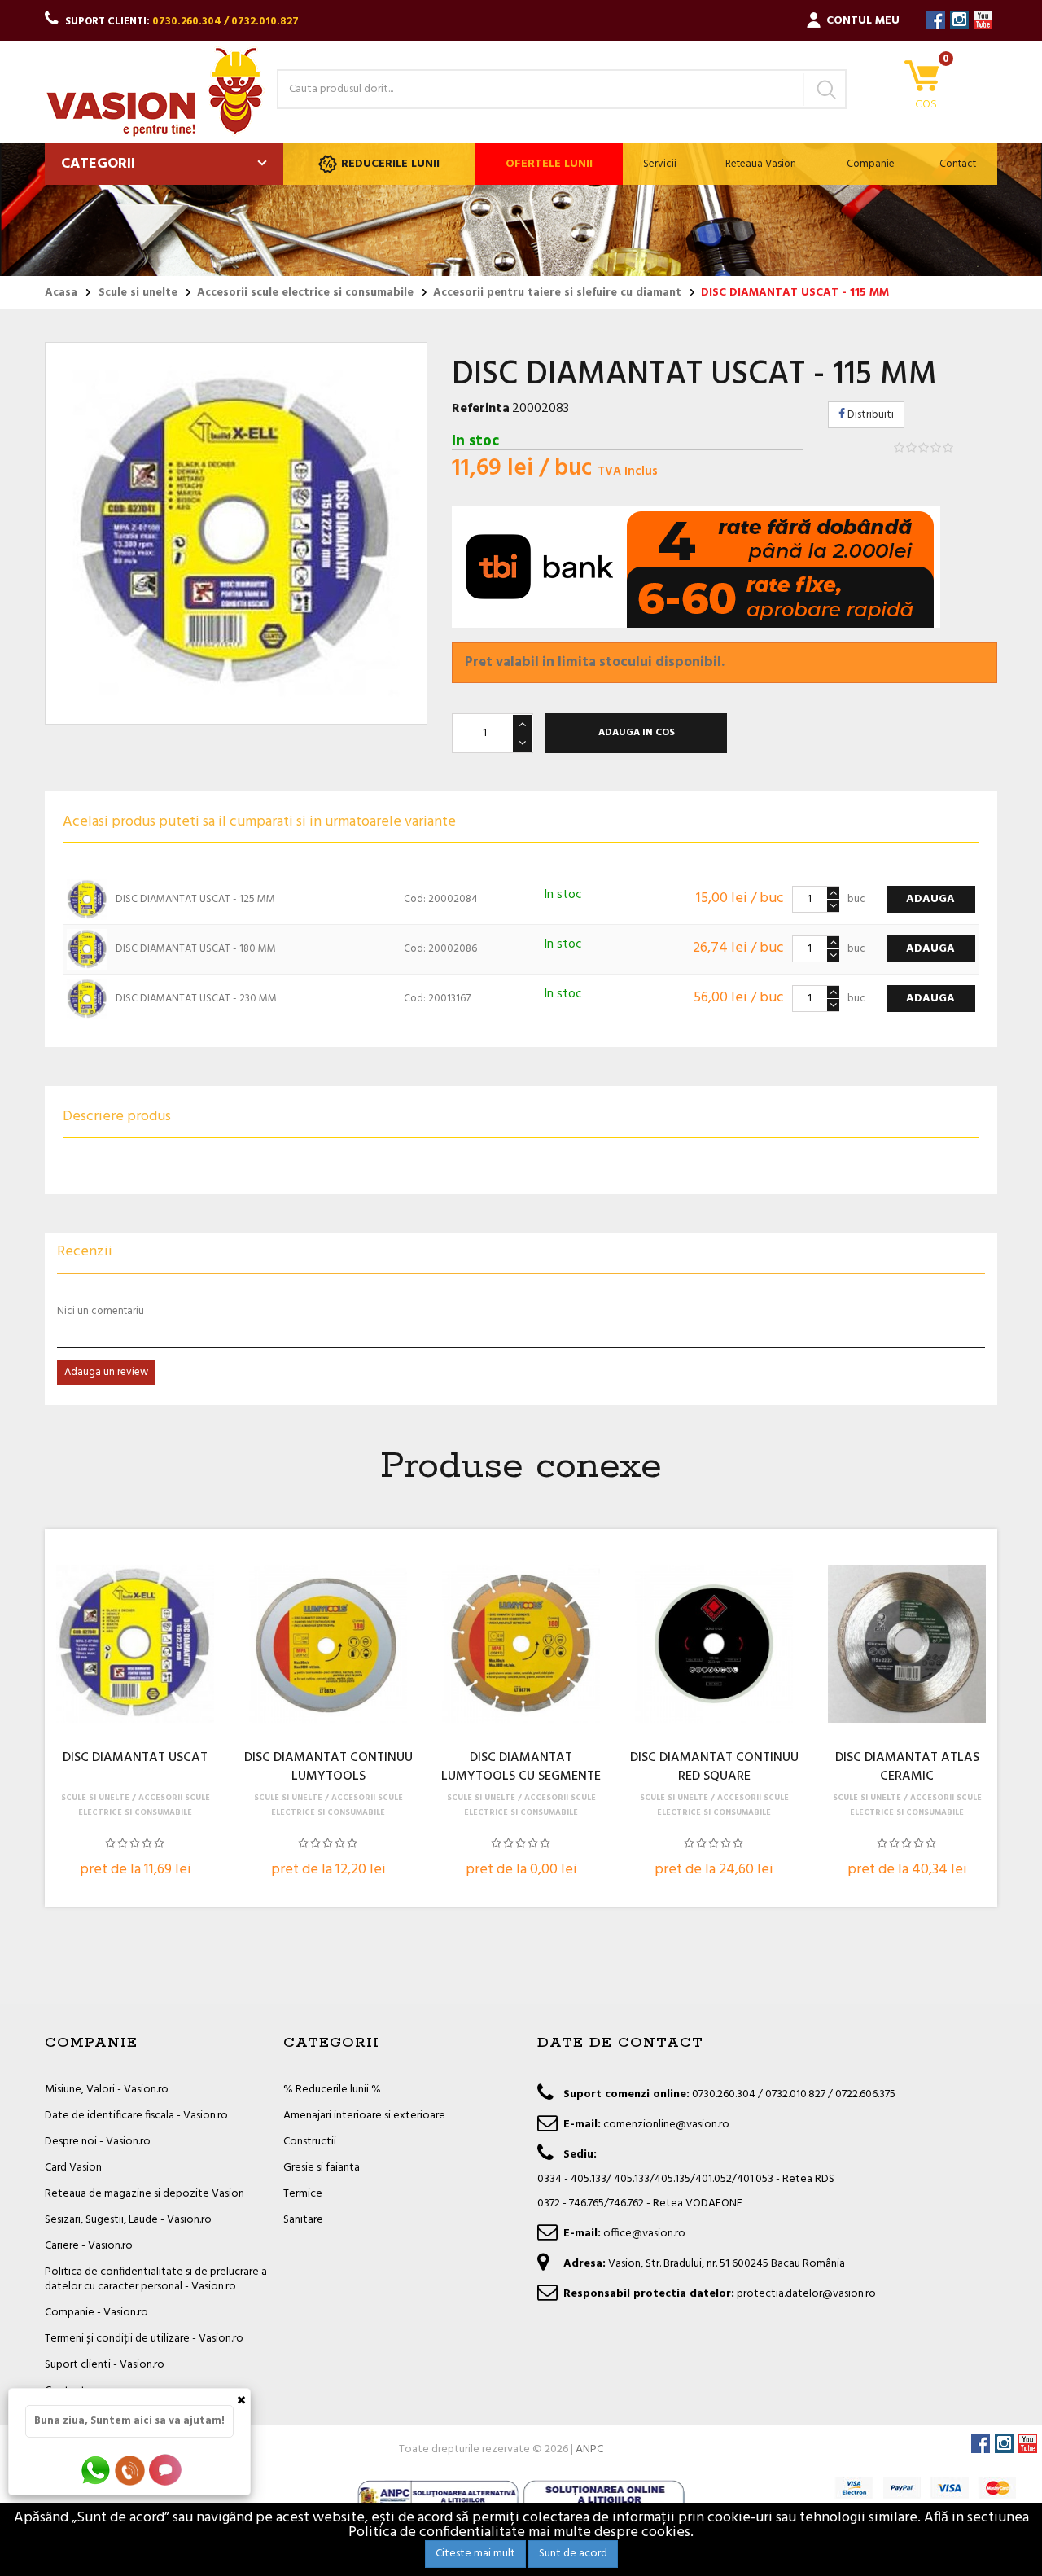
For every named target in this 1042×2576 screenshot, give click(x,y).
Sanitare (303, 2220)
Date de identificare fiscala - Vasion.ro (136, 2116)
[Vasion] (155, 92)
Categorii (98, 164)
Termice (303, 2194)
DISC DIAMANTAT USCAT (135, 1759)
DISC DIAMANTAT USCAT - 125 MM (195, 899)
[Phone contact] (133, 2470)
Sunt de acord (573, 2554)
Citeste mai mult (475, 2554)
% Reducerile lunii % (332, 2090)
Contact (958, 164)
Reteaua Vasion (761, 164)
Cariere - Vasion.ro (89, 2246)
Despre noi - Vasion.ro (98, 2142)
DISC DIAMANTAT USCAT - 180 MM (196, 949)
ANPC (589, 2449)
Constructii (310, 2142)
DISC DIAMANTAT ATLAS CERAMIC (907, 1768)
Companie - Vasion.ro (96, 2313)
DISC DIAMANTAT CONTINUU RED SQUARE (714, 1768)
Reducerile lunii (390, 164)
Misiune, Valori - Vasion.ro (107, 2090)
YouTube (983, 20)
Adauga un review (106, 1372)
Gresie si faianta (322, 2168)
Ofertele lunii (549, 164)
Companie (871, 164)
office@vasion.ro (644, 2234)
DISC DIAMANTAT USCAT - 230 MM (196, 999)
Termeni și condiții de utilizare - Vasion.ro (144, 2339)
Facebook (936, 20)
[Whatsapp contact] (96, 2470)
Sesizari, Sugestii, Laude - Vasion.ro (128, 2220)
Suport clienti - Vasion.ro (105, 2365)
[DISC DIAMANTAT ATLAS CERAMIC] (907, 1644)
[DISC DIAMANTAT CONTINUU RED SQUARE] (714, 1644)
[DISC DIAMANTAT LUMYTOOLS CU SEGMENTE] (521, 1644)
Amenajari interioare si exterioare (364, 2116)
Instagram (959, 20)
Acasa (61, 293)
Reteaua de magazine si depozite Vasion (144, 2194)
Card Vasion (73, 2168)
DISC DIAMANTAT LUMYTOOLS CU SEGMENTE (521, 1768)
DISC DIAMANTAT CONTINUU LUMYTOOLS (328, 1768)
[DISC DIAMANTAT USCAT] (135, 1644)
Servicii (660, 164)
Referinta (481, 409)
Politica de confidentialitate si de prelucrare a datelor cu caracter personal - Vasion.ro (156, 2279)
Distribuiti (869, 415)
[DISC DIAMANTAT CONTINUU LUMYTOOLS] (328, 1644)
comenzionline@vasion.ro (666, 2125)
